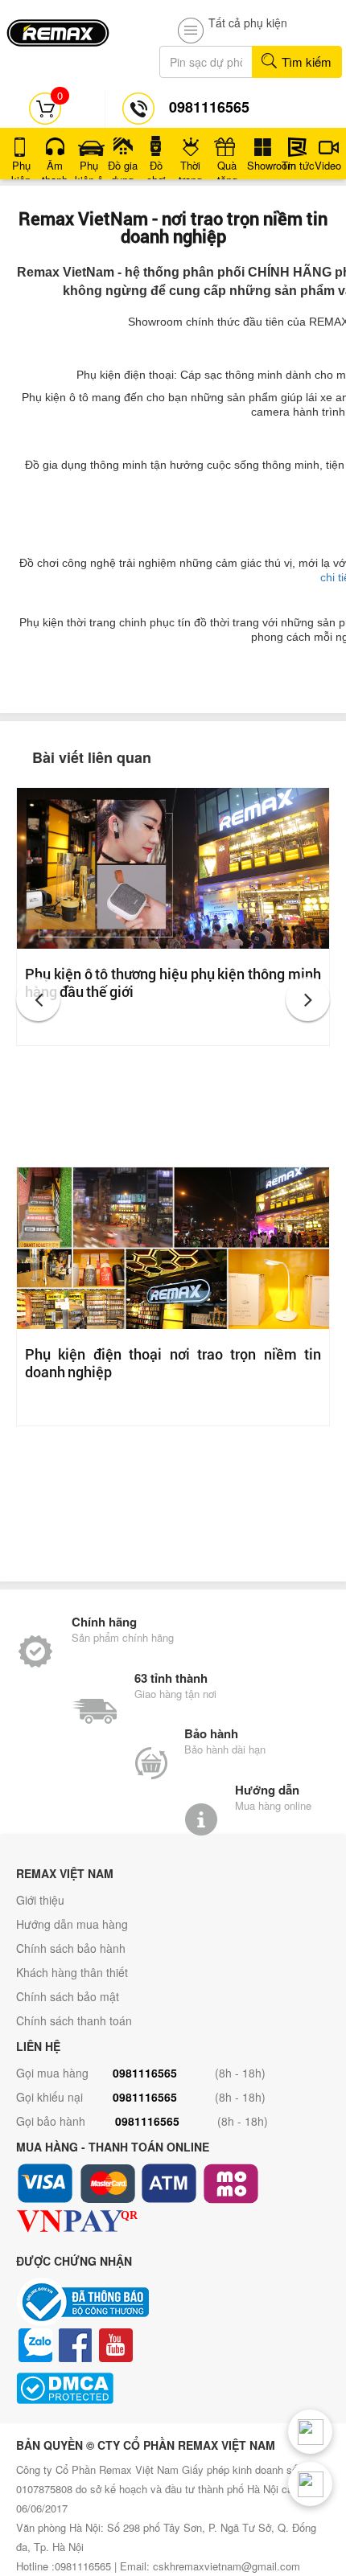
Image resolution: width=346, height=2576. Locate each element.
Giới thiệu (40, 1900)
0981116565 (145, 2073)
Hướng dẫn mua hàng (72, 1924)
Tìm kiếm (305, 62)
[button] (38, 999)
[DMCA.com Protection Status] (173, 2388)
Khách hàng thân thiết (72, 1972)
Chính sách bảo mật (68, 1996)
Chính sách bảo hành (71, 1948)
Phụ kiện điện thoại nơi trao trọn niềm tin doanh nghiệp (173, 1363)
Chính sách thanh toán (74, 2020)
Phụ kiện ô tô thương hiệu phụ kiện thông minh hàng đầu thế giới (173, 982)
